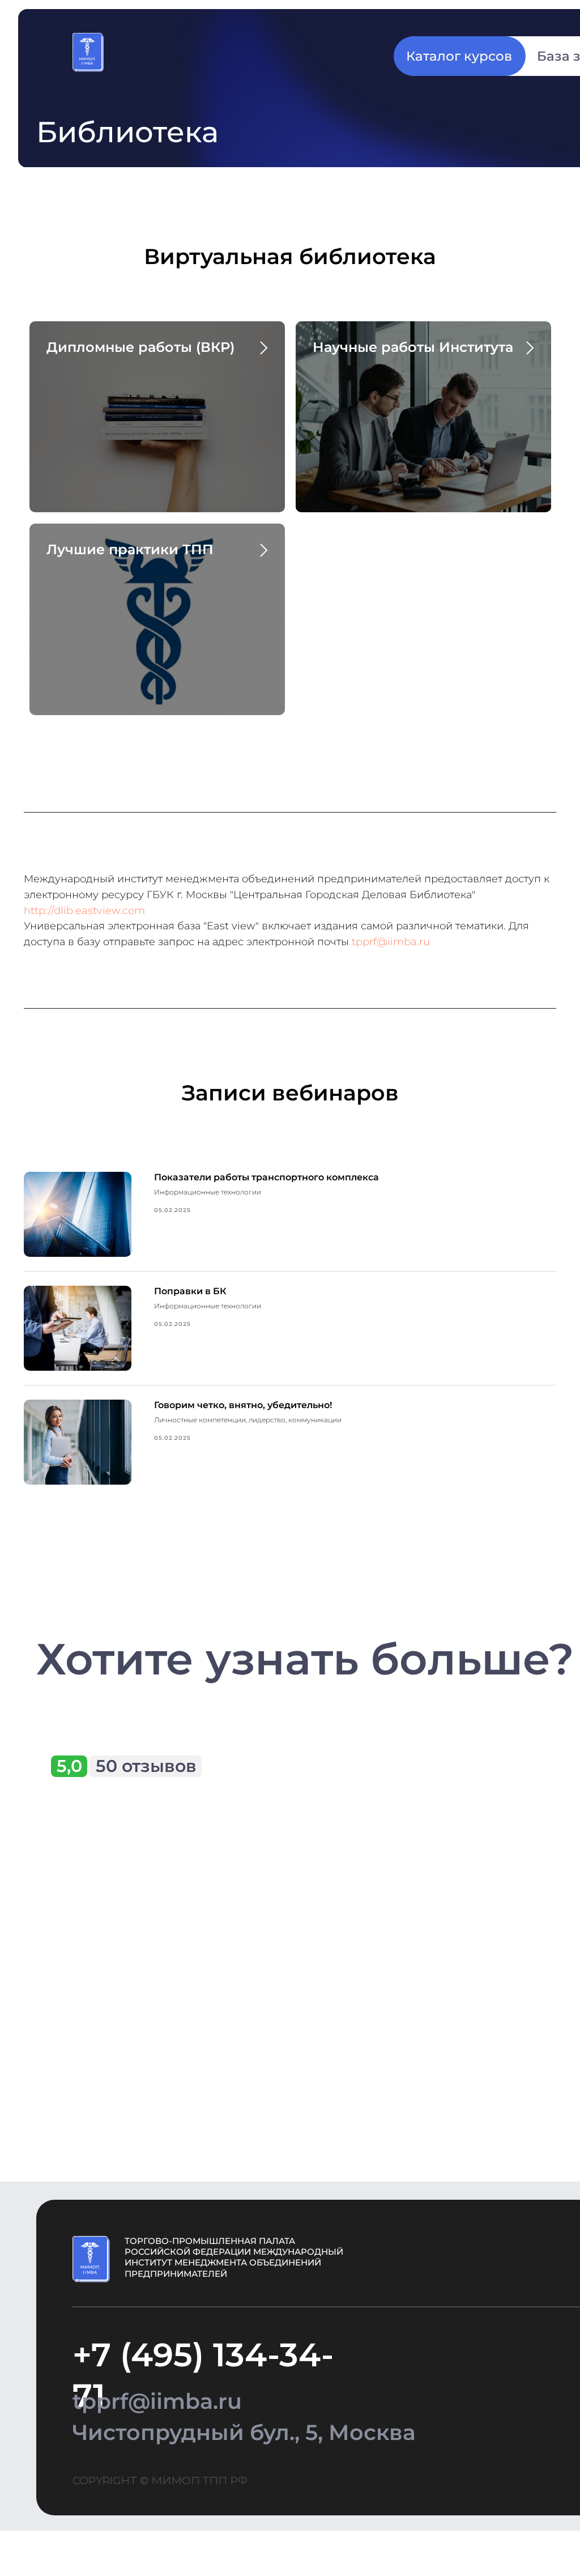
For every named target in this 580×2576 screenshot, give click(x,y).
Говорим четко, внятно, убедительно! (243, 1405)
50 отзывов (146, 1766)
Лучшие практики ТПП (130, 549)
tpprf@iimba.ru (391, 942)
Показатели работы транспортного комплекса (266, 1177)
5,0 (69, 1766)
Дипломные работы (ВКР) (140, 347)
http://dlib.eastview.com (84, 911)
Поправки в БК (190, 1291)
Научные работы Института (413, 347)
